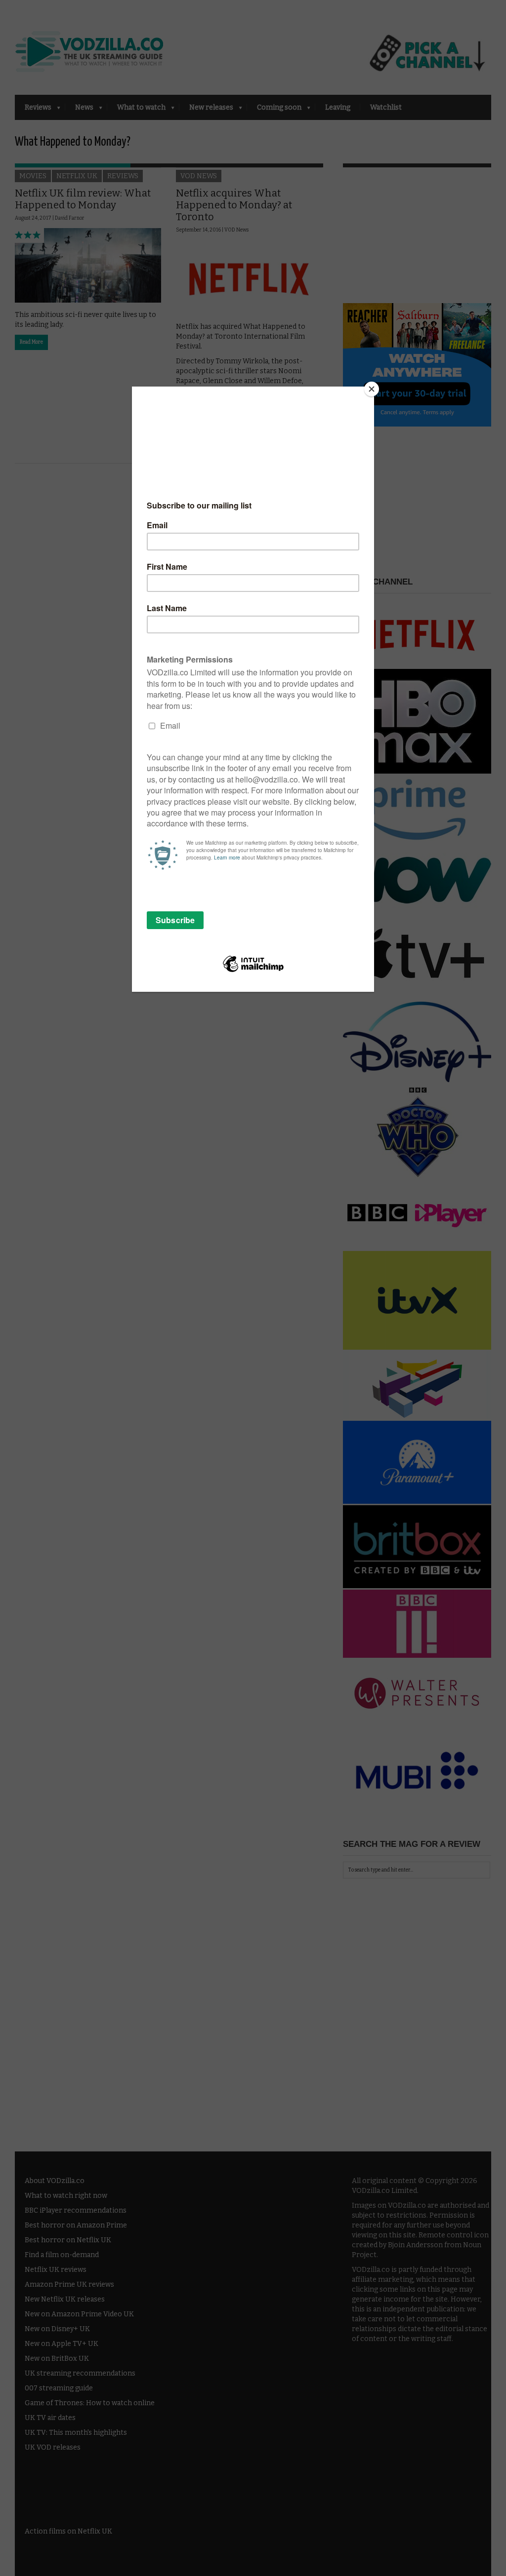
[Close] (372, 389)
